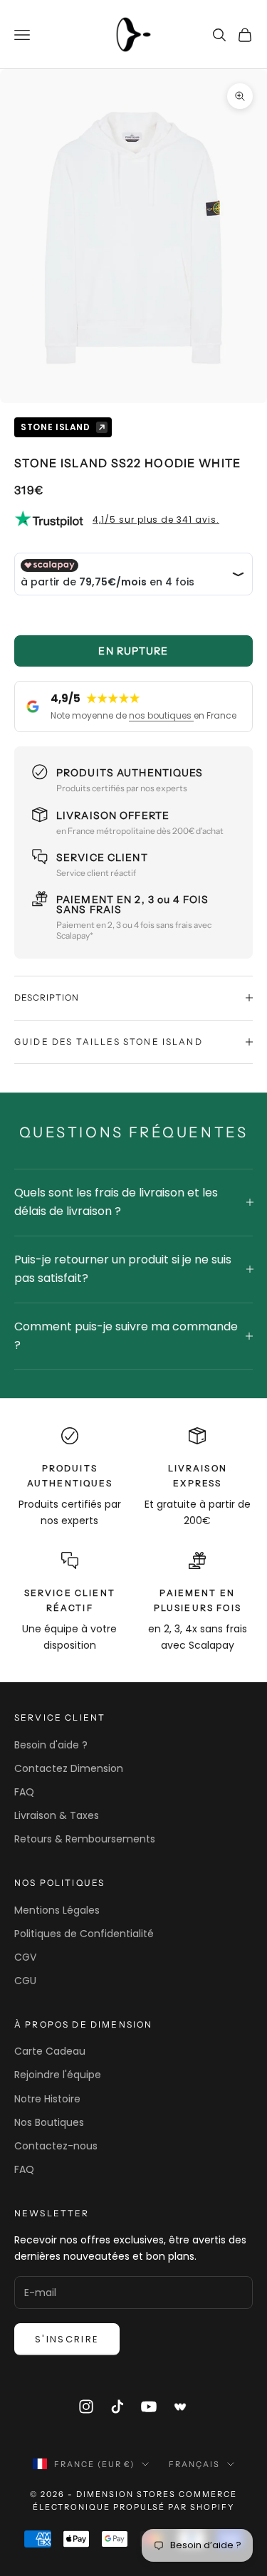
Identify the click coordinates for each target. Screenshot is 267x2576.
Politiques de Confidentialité (84, 1934)
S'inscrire (67, 2339)
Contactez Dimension (69, 1768)
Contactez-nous (56, 2146)
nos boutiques (161, 715)
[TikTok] (117, 2406)
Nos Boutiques (49, 2122)
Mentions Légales (57, 1910)
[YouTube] (149, 2406)
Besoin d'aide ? (51, 1745)
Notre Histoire (47, 2099)
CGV (25, 1957)
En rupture (133, 651)
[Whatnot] (181, 2406)
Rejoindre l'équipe (58, 2075)
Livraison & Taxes (57, 1815)
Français (194, 2464)
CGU (25, 1981)
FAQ (24, 1792)
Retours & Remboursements (85, 1839)
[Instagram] (86, 2406)
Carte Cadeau (50, 2051)
